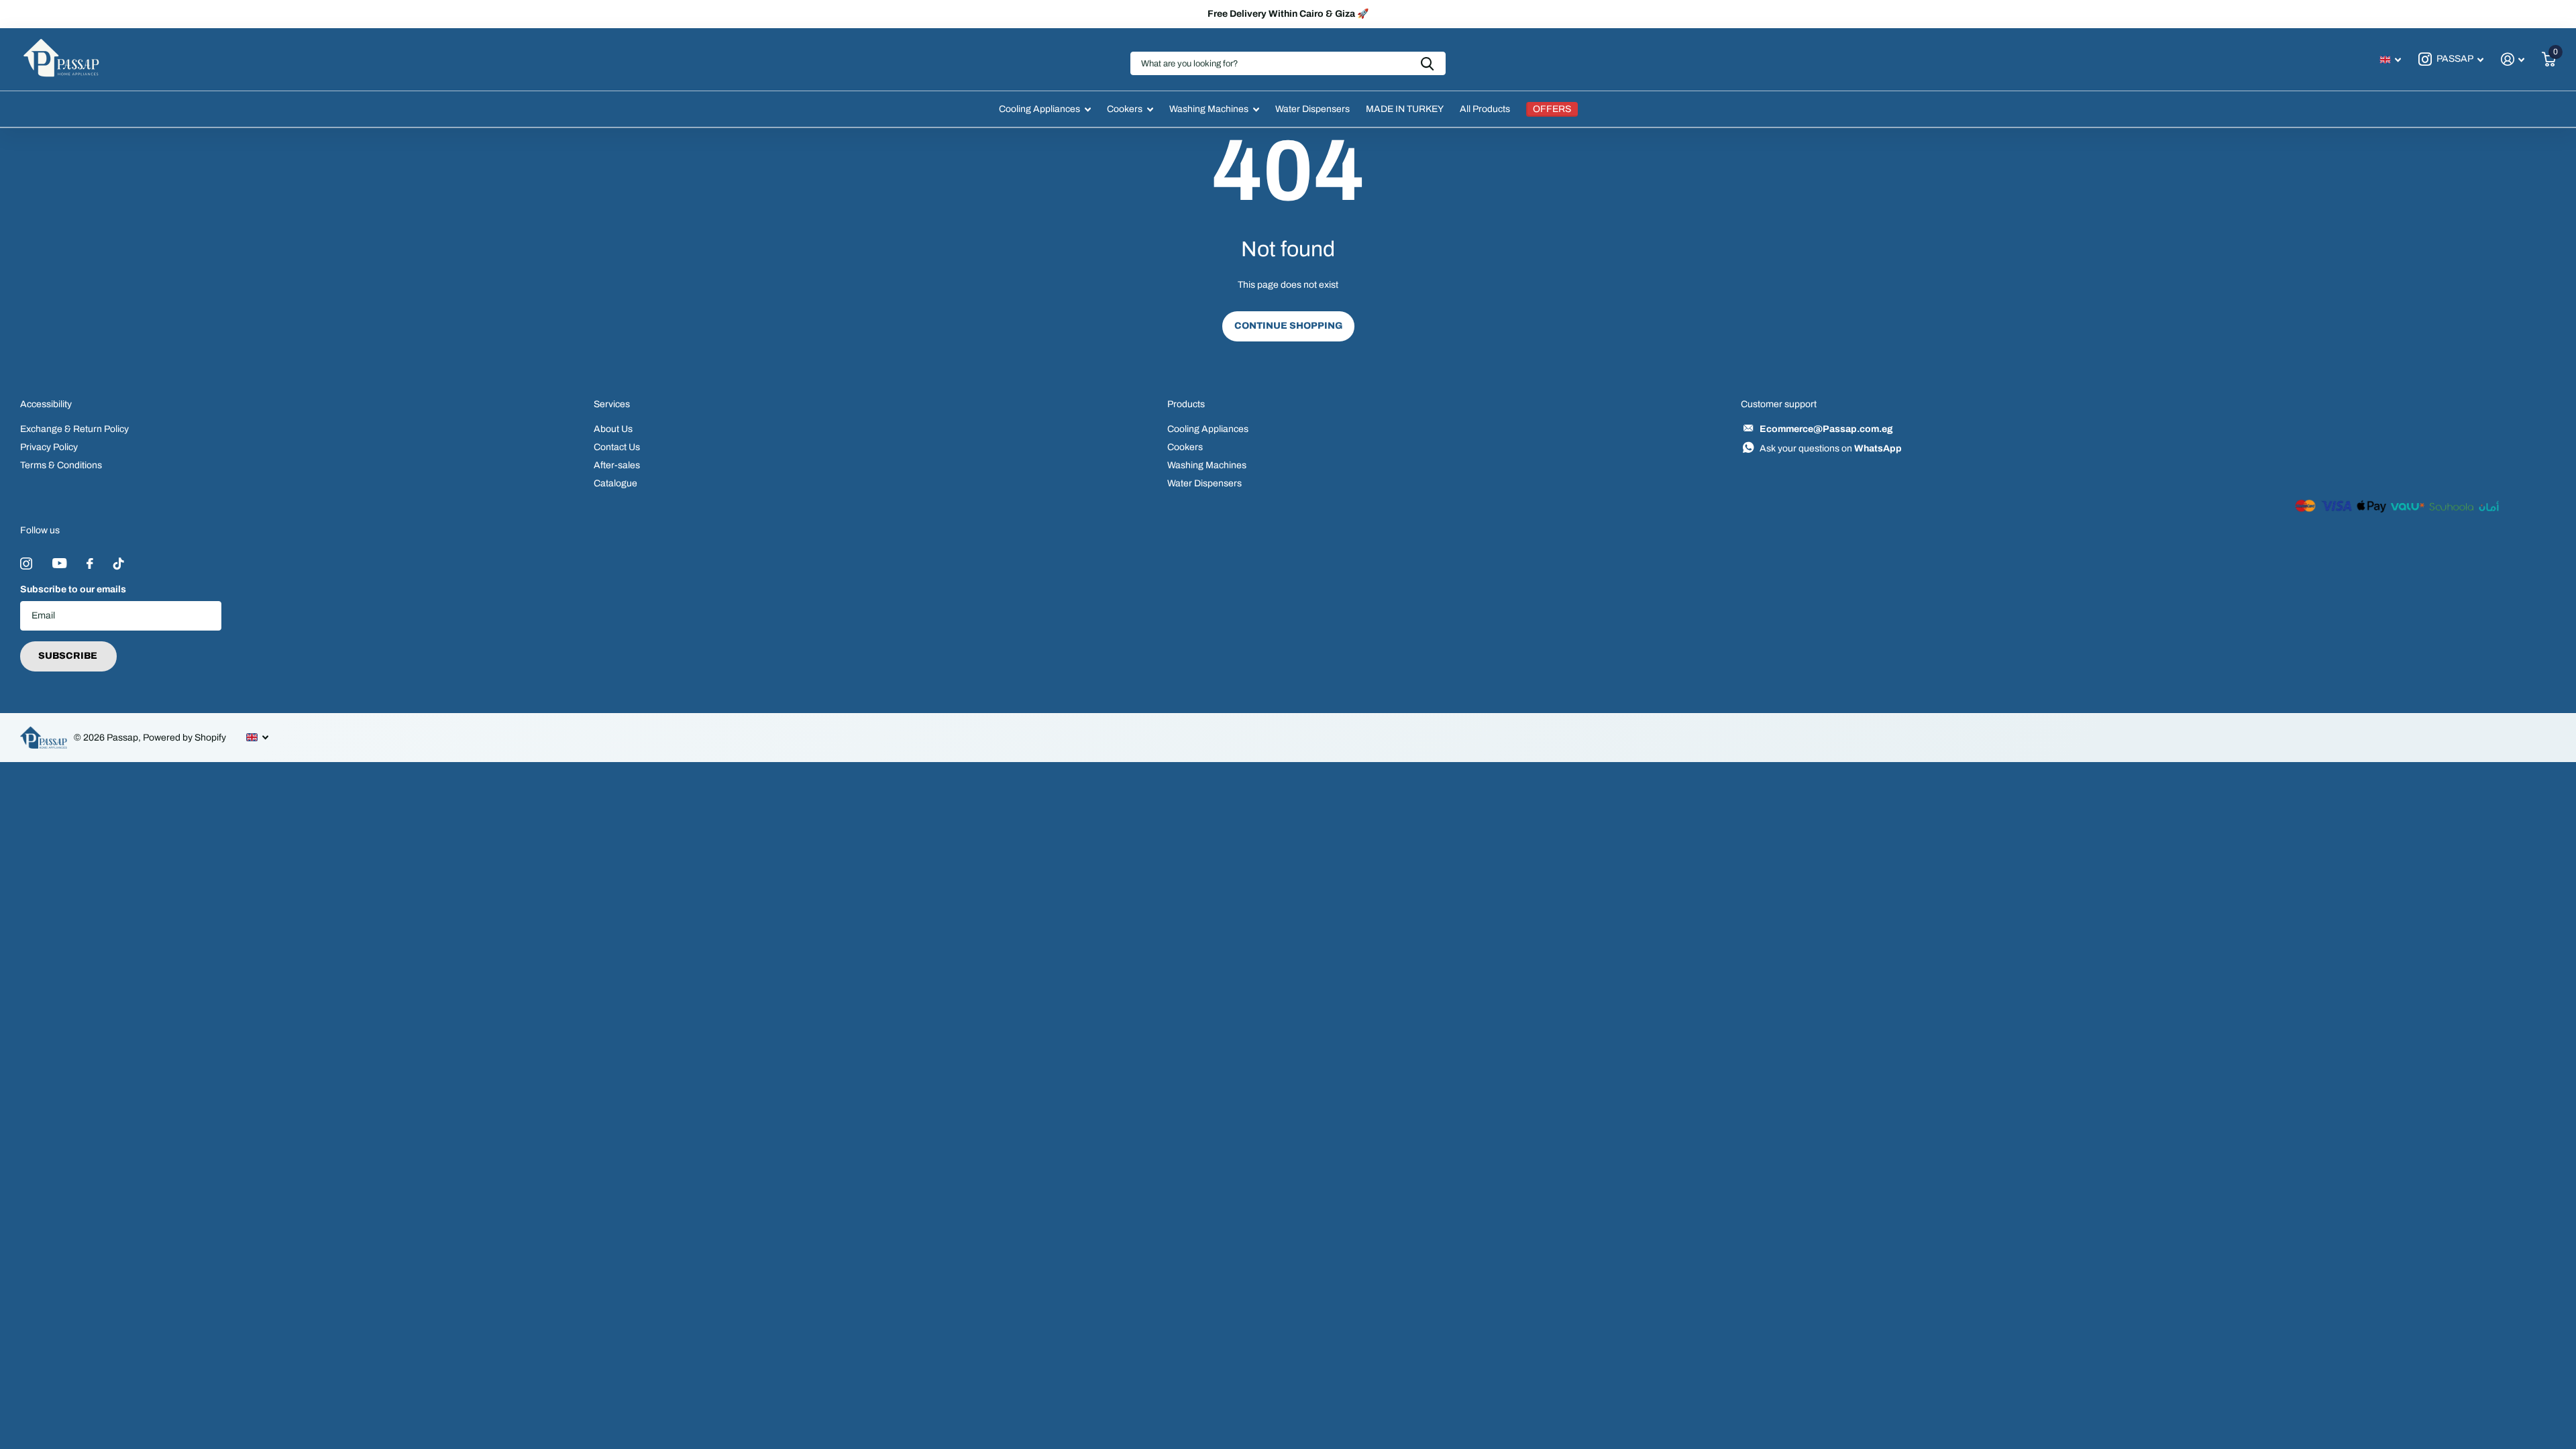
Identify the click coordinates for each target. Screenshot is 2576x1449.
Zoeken (1427, 63)
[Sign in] (2513, 59)
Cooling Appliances (1039, 109)
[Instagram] (26, 563)
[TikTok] (119, 563)
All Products (1485, 109)
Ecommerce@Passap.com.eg (1826, 429)
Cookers (1125, 109)
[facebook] (90, 563)
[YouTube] (59, 563)
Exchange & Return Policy (74, 429)
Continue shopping (1288, 326)
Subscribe (69, 656)
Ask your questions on (1831, 448)
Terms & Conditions (61, 465)
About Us (613, 429)
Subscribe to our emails (73, 589)
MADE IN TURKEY (1405, 109)
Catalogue (615, 483)
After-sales (617, 465)
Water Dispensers (1312, 109)
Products (1186, 404)
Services (612, 404)
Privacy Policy (49, 447)
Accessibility (46, 404)
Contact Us (617, 447)
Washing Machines (1209, 109)
